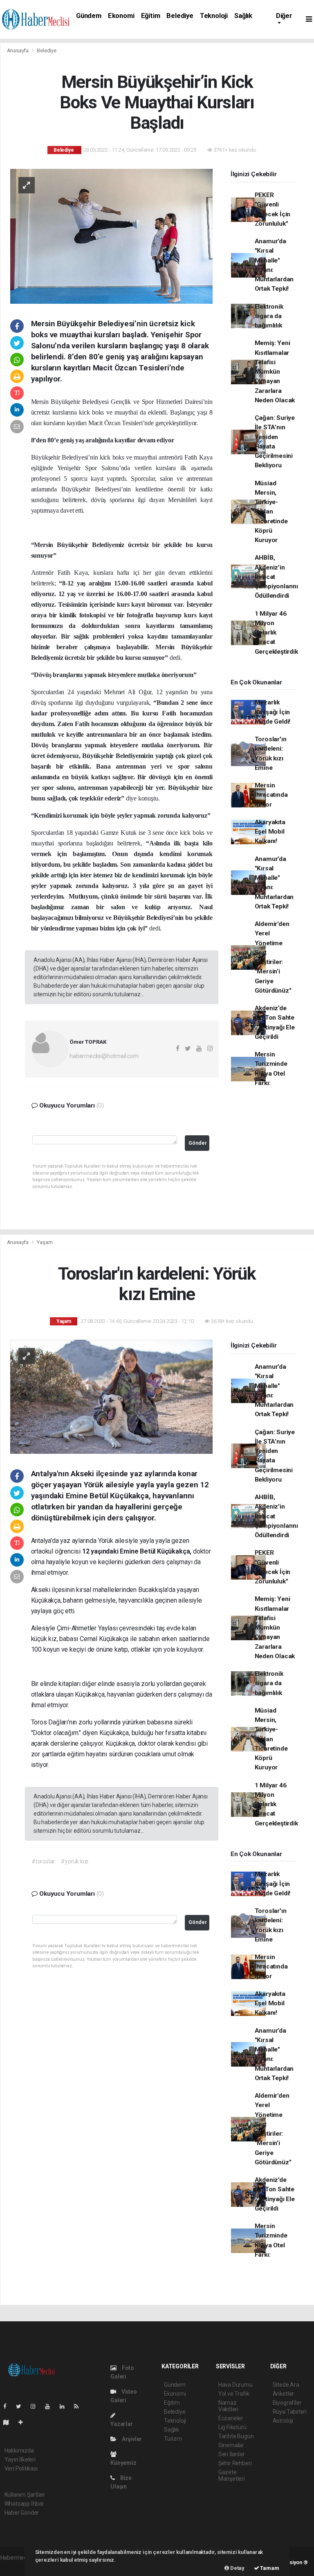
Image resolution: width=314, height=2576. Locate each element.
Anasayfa (18, 50)
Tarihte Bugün (236, 2436)
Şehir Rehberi (235, 2463)
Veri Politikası (21, 2468)
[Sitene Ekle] (24, 2422)
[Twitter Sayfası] (22, 2406)
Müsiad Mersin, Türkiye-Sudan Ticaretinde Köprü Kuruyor (271, 512)
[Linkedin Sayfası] (65, 2406)
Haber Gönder (22, 2513)
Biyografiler (287, 2403)
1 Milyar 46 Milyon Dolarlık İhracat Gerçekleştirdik (276, 633)
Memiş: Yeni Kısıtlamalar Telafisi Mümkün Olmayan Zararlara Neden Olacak (275, 372)
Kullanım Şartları (25, 2495)
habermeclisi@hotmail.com (104, 1056)
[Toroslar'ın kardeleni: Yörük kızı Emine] (111, 1396)
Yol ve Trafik (234, 2394)
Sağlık (243, 16)
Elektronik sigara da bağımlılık (269, 316)
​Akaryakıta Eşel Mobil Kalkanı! (270, 832)
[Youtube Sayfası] (51, 2406)
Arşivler (131, 2439)
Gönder (198, 1143)
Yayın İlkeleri (20, 2459)
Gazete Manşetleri (232, 2475)
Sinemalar (231, 2445)
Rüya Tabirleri (290, 2412)
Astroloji (283, 2421)
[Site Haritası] (9, 2422)
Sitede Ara (286, 2385)
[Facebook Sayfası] (8, 2406)
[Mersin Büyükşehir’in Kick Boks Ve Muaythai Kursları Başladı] (111, 235)
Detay (237, 2568)
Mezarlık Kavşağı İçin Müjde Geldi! (273, 712)
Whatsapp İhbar (24, 2504)
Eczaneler (231, 2418)
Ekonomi (121, 16)
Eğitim (151, 16)
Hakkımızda (19, 2450)
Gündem (89, 16)
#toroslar (43, 1861)
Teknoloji (214, 16)
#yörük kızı (75, 1861)
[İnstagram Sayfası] (36, 2406)
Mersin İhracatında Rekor (271, 795)
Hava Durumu (235, 2385)
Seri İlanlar (232, 2454)
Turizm (173, 2439)
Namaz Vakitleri (228, 2406)
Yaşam (45, 1242)
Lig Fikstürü (232, 2427)
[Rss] (80, 2406)
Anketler (283, 2394)
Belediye (180, 16)
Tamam (269, 2568)
